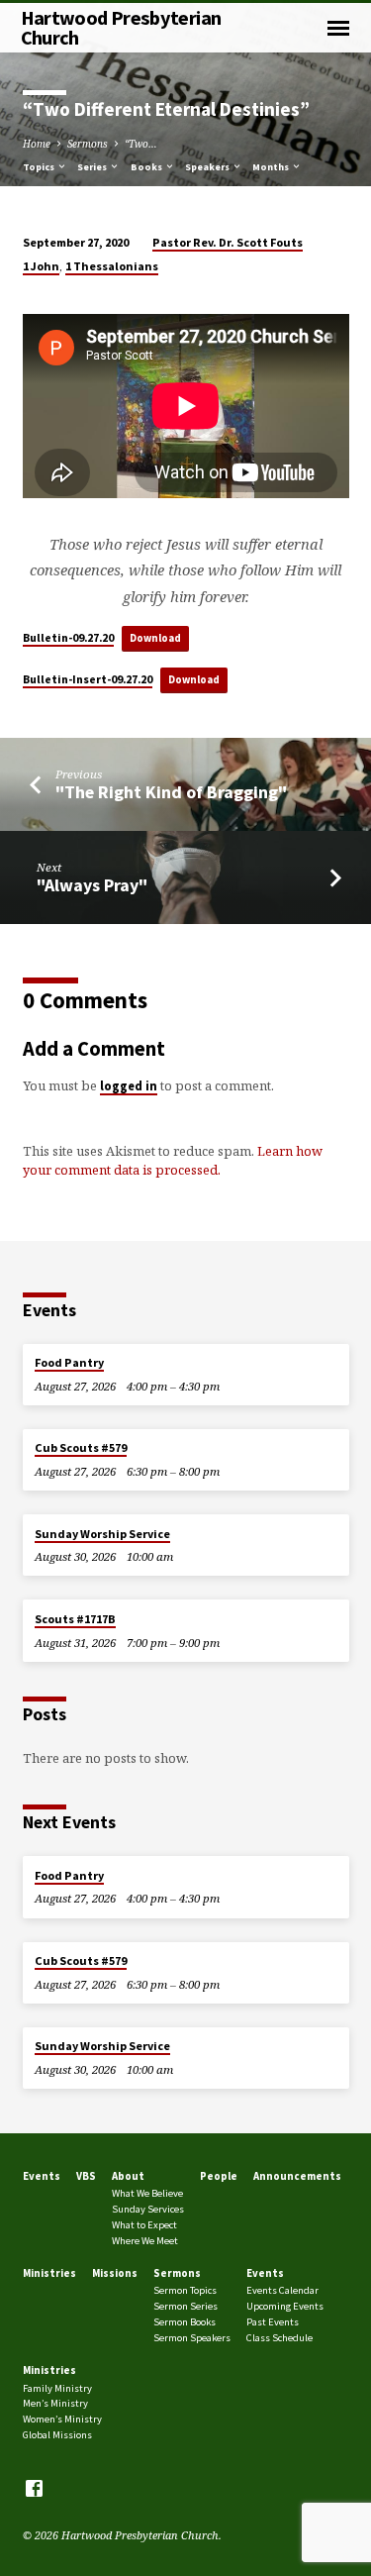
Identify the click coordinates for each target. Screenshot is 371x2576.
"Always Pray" (92, 885)
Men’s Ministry (55, 2403)
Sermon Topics (185, 2290)
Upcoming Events (285, 2306)
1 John (41, 266)
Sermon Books (185, 2322)
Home (37, 144)
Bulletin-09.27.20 (68, 637)
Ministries (49, 2273)
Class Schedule (279, 2338)
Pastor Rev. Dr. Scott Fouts (228, 242)
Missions (115, 2273)
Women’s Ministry (62, 2419)
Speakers (208, 167)
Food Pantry (69, 1362)
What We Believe (147, 2193)
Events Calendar (282, 2290)
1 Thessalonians (112, 266)
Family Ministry (57, 2388)
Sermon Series (185, 2306)
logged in (129, 1085)
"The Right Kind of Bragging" (171, 792)
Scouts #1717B (75, 1619)
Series (93, 167)
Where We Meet (145, 2241)
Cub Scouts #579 (81, 1447)
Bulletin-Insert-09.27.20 (88, 679)
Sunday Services (148, 2209)
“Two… (141, 144)
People (219, 2176)
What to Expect (144, 2225)
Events (42, 2176)
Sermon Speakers (192, 2338)
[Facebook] (34, 2488)
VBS (86, 2176)
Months (272, 167)
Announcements (297, 2176)
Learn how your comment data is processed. (173, 1160)
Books (147, 167)
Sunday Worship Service (102, 1534)
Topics (40, 167)
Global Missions (57, 2435)
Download (155, 638)
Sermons (88, 144)
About (128, 2176)
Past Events (273, 2322)
